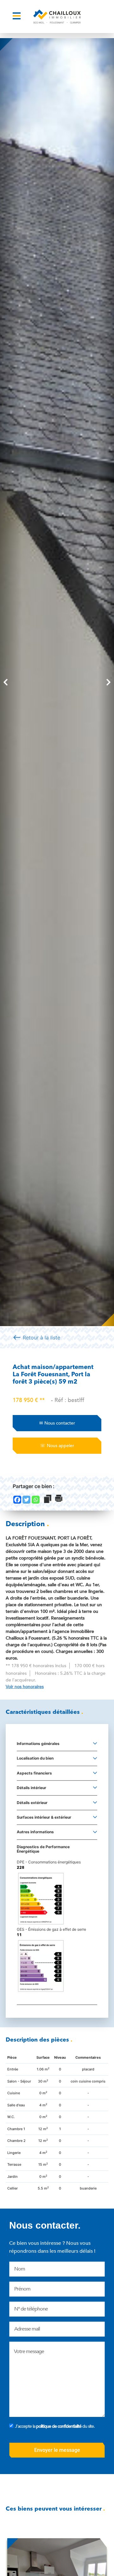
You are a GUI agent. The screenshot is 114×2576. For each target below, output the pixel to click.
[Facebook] (17, 1500)
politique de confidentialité (59, 2426)
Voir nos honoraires (25, 1687)
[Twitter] (26, 1500)
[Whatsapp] (36, 1500)
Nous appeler (57, 1446)
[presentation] (6, 682)
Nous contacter (57, 1423)
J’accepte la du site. (55, 2426)
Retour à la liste (36, 1337)
